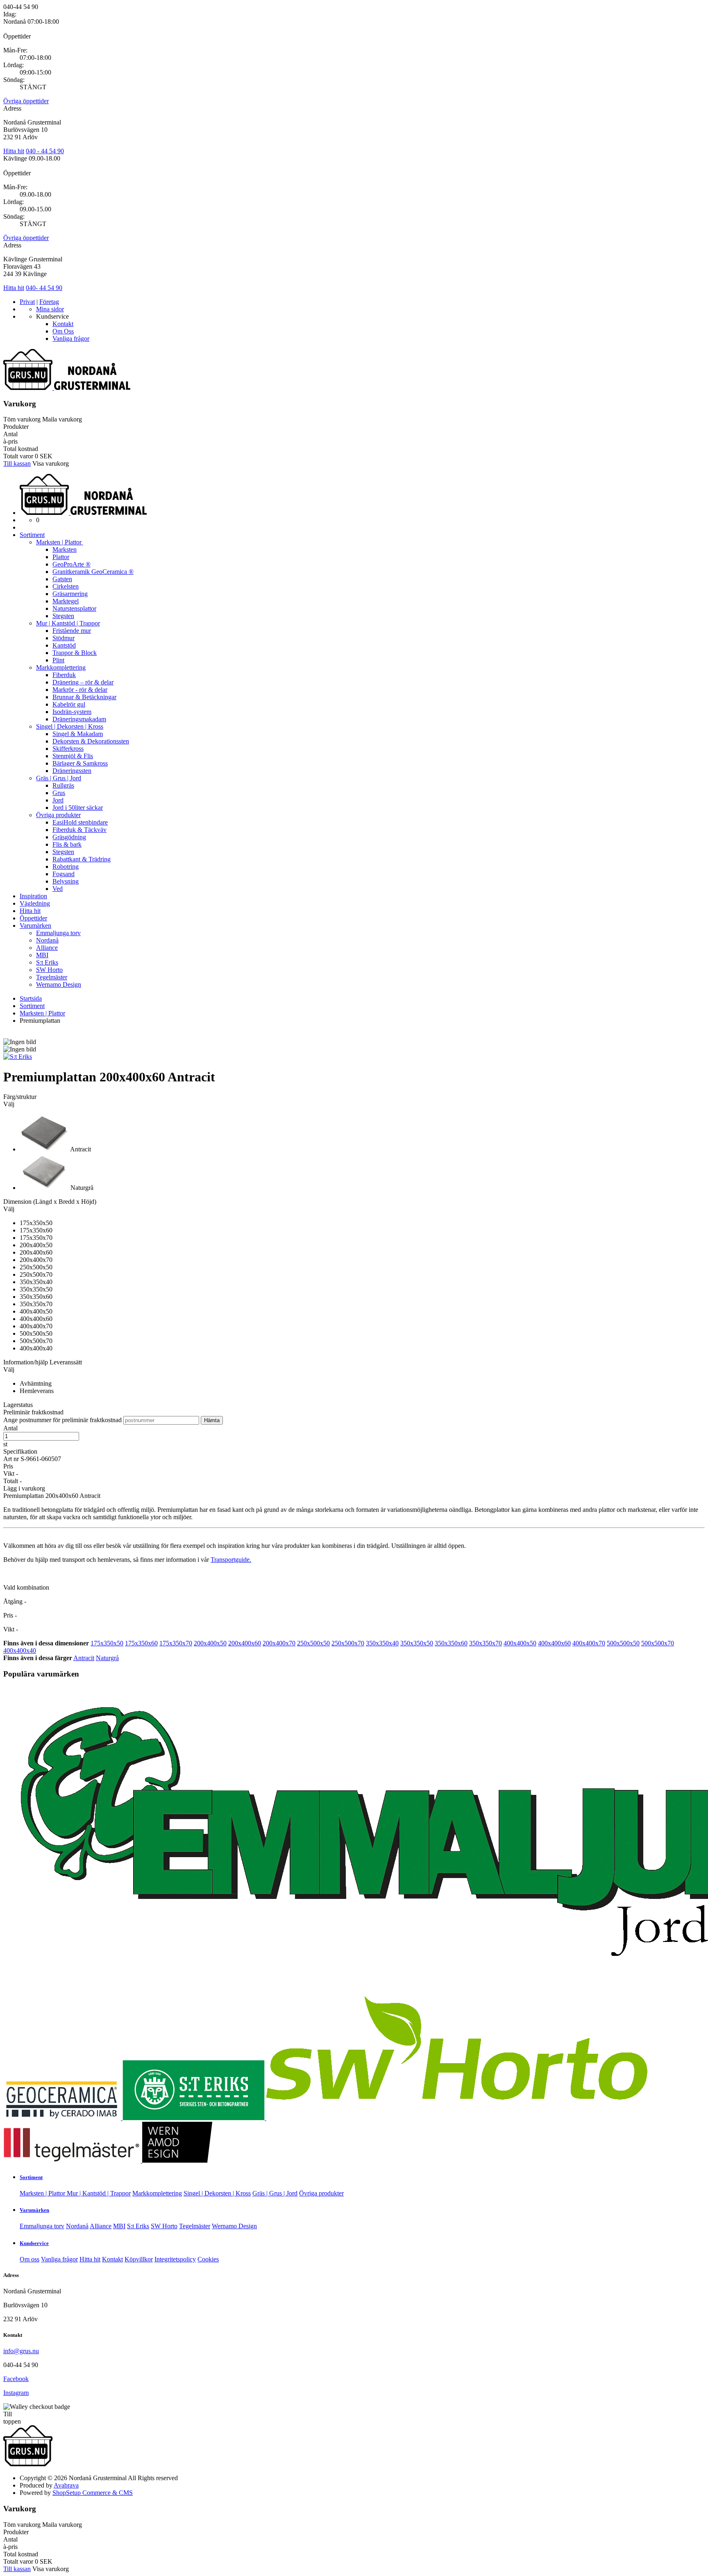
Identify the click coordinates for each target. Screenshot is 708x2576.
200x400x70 (279, 1643)
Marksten (65, 549)
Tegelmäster (52, 977)
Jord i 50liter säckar (78, 808)
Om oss (29, 2259)
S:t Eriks (47, 962)
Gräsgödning (69, 837)
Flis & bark (67, 844)
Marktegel (66, 601)
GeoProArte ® (71, 564)
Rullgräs (63, 785)
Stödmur (64, 638)
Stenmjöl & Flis (73, 756)
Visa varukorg (51, 463)
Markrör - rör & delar (80, 690)
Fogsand (64, 874)
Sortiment (32, 535)
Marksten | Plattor (60, 542)
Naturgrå (107, 1658)
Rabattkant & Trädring (82, 859)
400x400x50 (520, 1643)
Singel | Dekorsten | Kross (70, 726)
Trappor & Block (75, 653)
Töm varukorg (22, 419)
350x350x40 (382, 1643)
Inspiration (33, 896)
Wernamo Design (59, 984)
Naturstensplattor (74, 608)
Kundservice (34, 2243)
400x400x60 (554, 1643)
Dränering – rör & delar (83, 682)
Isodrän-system (72, 712)
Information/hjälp (26, 1362)
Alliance (47, 948)
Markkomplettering (61, 667)
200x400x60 (245, 1643)
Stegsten (63, 616)
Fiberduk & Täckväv (79, 830)
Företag (49, 302)
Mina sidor (50, 309)
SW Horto (49, 970)
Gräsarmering (70, 594)
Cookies (208, 2259)
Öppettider (33, 918)
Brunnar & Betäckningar (84, 697)
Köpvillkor (139, 2259)
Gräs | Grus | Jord (59, 778)
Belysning (66, 881)
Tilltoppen (12, 2418)
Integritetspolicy (175, 2259)
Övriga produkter (58, 815)
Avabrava (66, 2485)
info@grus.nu (21, 2351)
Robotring (66, 867)
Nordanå (47, 940)
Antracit (84, 1658)
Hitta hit (14, 151)
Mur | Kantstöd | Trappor (68, 623)
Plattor (61, 557)
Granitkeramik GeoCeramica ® (93, 572)
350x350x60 (451, 1643)
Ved (58, 889)
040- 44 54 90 (44, 288)
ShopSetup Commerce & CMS (93, 2493)
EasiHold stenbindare (80, 822)
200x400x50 (210, 1643)
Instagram (16, 2393)
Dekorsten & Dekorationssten (91, 741)
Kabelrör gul (69, 704)
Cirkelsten (66, 586)
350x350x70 (486, 1643)
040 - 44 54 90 (45, 151)
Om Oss (63, 331)
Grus (59, 793)
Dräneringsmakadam (79, 719)
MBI (42, 955)
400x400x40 (20, 1650)
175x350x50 (107, 1643)
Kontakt (63, 324)
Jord (58, 800)
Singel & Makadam (78, 734)
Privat (27, 302)
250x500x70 (348, 1643)
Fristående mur (72, 631)
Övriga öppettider (26, 101)
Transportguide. (231, 1560)
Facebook (16, 2379)
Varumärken (35, 926)
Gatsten (62, 579)
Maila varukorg (62, 419)
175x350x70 (176, 1643)
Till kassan (17, 463)
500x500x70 (658, 1643)
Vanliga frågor (71, 339)
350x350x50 (417, 1643)
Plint (58, 660)
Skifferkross (68, 749)
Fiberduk (64, 675)
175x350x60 (141, 1643)
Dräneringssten (72, 771)
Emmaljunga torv (58, 933)
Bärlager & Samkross (80, 763)
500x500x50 (623, 1643)
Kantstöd (64, 645)
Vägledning (35, 903)
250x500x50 (313, 1643)
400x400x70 (589, 1643)
